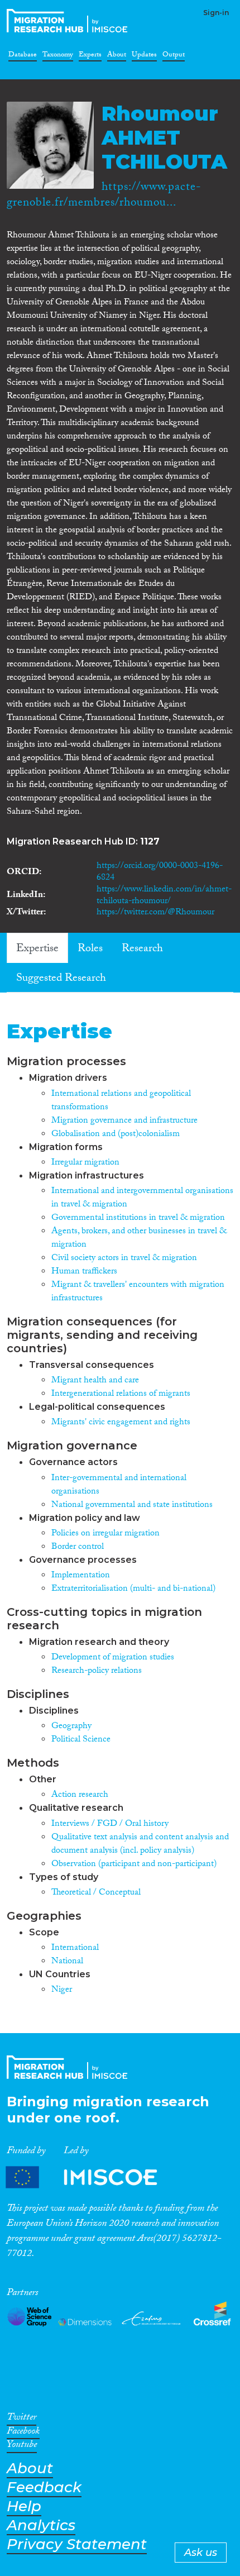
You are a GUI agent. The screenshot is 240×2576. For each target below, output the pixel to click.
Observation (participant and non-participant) (134, 1865)
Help (24, 2506)
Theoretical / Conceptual (96, 1893)
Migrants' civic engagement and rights (121, 1423)
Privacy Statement (77, 2544)
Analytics (41, 2525)
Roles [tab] (90, 950)
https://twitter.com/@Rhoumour (155, 913)
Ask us (201, 2553)
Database (23, 56)
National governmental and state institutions (132, 1506)
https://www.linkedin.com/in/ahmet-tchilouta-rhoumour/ (164, 896)
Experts (90, 56)
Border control (78, 1547)
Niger (62, 1990)
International (75, 1948)
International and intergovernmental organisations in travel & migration (142, 1198)
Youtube (22, 2446)
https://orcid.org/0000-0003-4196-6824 (160, 872)
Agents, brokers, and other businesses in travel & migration (139, 1239)
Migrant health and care (95, 1381)
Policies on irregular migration (105, 1534)
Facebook (23, 2433)
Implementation (81, 1576)
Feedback (44, 2487)
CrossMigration (69, 21)
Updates (144, 56)
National (67, 1962)
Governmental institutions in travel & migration (138, 1218)
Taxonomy (58, 56)
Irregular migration (85, 1163)
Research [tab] (142, 950)
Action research (80, 1795)
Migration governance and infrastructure (124, 1121)
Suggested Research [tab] (61, 979)
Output (174, 56)
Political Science (81, 1740)
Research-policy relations (97, 1671)
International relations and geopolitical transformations (121, 1101)
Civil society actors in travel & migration (124, 1259)
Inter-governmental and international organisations (119, 1485)
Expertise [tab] (37, 950)
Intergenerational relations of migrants (121, 1394)
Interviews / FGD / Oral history (110, 1824)
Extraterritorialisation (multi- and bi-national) (133, 1589)
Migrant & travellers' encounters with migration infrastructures (138, 1292)
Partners (91, 2177)
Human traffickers (84, 1272)
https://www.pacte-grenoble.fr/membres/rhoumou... (104, 196)
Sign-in (216, 13)
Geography (71, 1727)
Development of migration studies (113, 1658)
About (117, 56)
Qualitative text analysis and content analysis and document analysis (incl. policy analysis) (140, 1845)
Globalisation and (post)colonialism (116, 1135)
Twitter (21, 2419)
